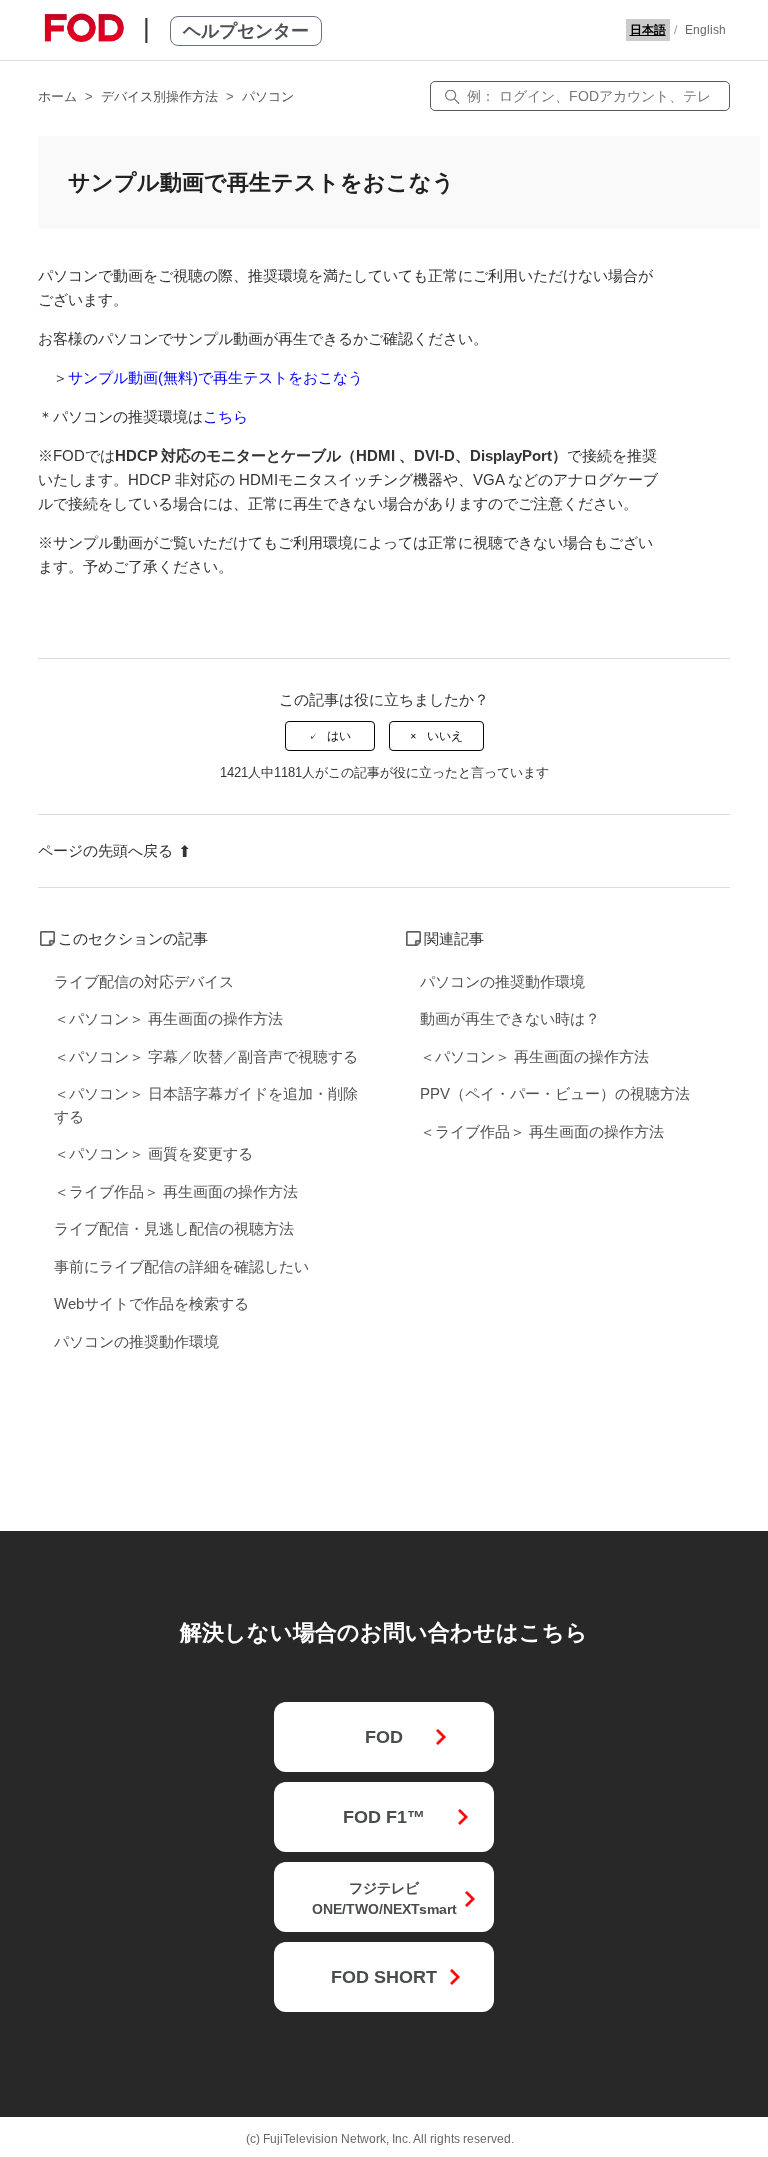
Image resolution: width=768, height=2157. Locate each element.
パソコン (268, 96)
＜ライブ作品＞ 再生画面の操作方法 (176, 1191)
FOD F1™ (384, 1817)
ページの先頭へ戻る (105, 850)
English (705, 30)
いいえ (445, 736)
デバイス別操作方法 (159, 96)
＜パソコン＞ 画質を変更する (153, 1153)
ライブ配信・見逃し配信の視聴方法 (174, 1228)
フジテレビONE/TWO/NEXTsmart (384, 1898)
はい (339, 736)
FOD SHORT (384, 1977)
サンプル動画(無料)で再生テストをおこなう (215, 377)
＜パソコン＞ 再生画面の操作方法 (168, 1018)
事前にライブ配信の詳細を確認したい (181, 1266)
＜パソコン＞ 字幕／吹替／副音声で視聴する (206, 1056)
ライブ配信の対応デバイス (144, 981)
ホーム (57, 96)
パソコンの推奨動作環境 (136, 1341)
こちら (225, 416)
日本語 (648, 30)
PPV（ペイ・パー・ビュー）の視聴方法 (555, 1093)
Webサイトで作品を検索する (151, 1303)
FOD (384, 1737)
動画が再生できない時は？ (510, 1018)
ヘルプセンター (246, 31)
